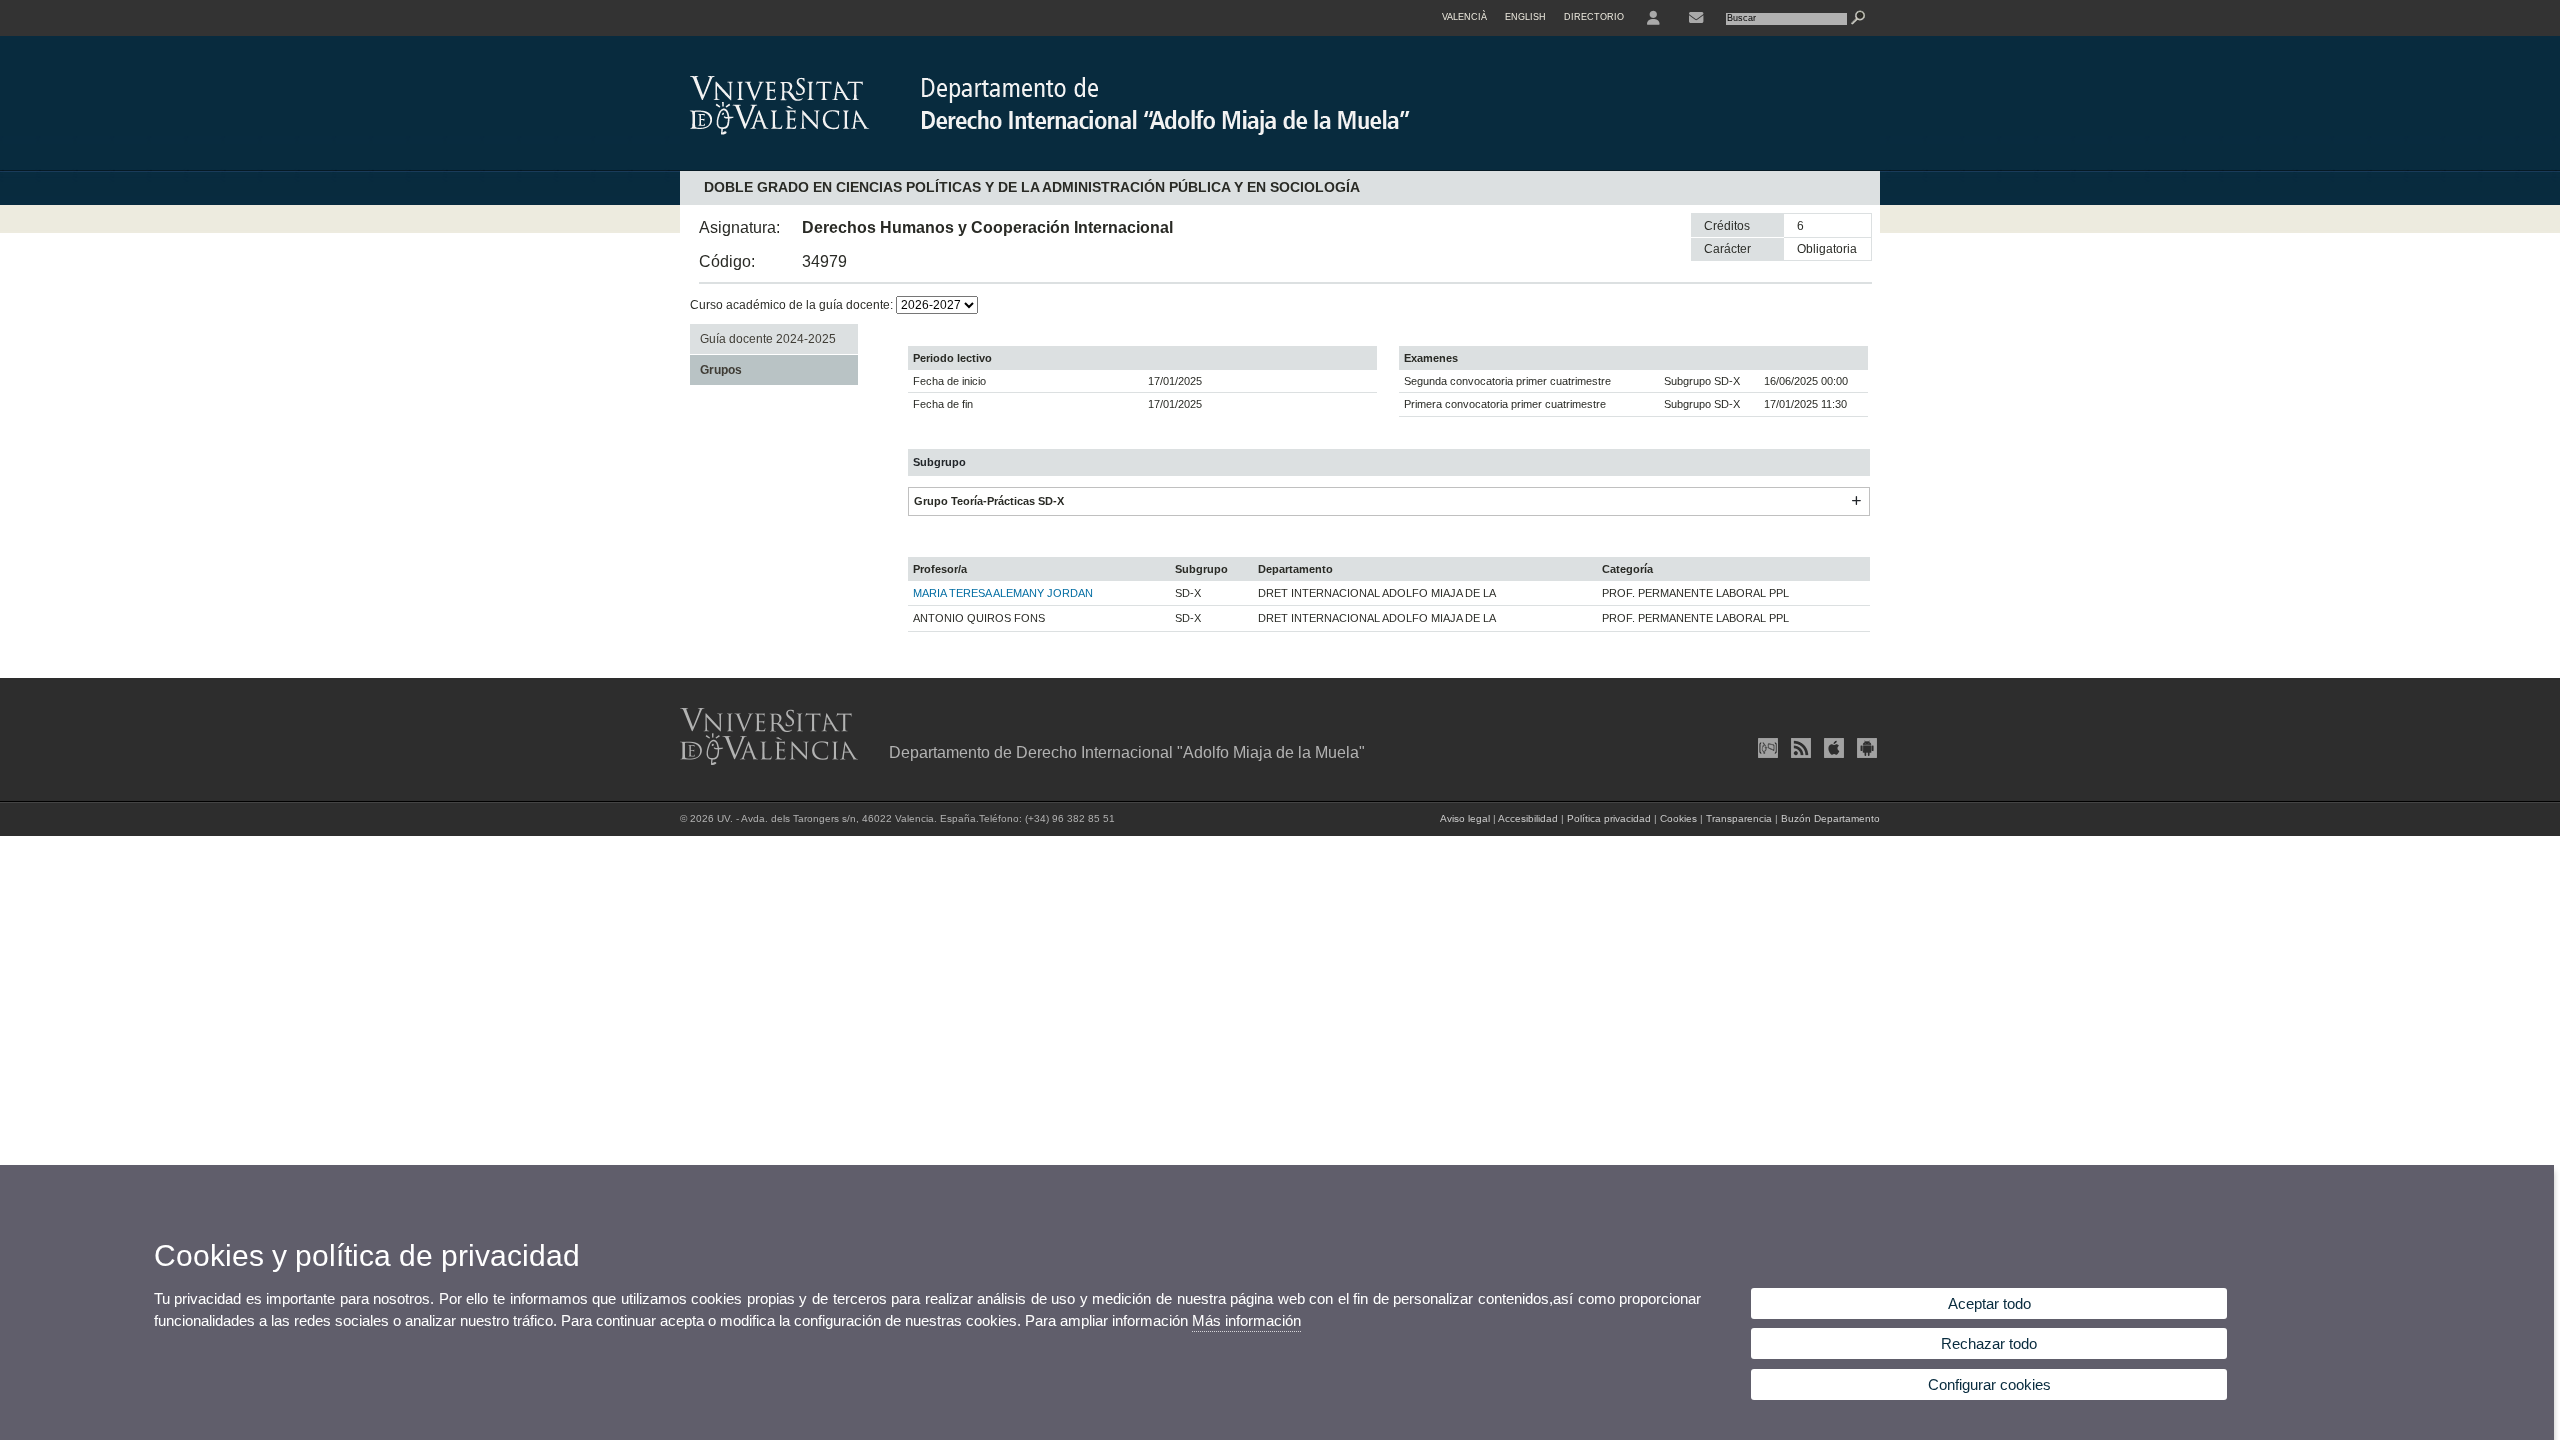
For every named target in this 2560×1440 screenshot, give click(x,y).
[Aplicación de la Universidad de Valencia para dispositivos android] (1865, 748)
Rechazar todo (1989, 1343)
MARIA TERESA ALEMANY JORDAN (1003, 593)
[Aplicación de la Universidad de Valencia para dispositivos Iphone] (1832, 748)
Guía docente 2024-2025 (768, 339)
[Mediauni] (1766, 748)
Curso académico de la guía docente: (793, 305)
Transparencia (1739, 818)
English (1525, 17)
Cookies (1678, 818)
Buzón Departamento (1830, 818)
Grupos (721, 370)
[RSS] (1799, 748)
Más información (1246, 1320)
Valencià (1464, 17)
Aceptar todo (1989, 1303)
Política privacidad (1609, 818)
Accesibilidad (1528, 818)
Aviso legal (1465, 818)
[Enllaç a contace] (1696, 18)
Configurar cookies (1989, 1384)
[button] (1856, 501)
